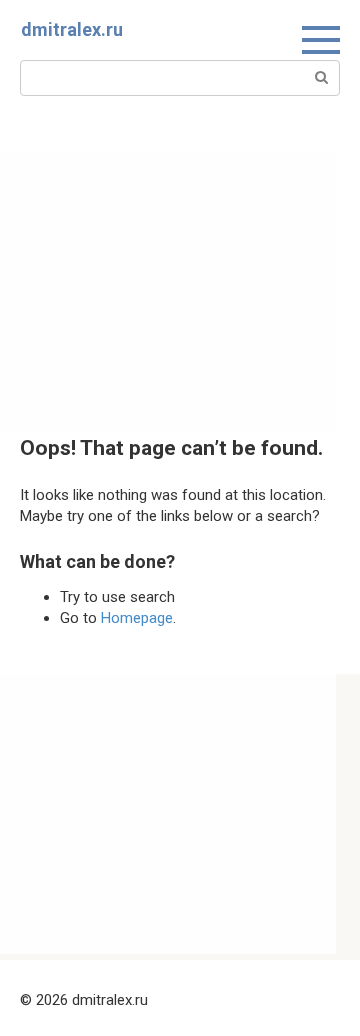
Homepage (137, 618)
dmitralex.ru (72, 29)
